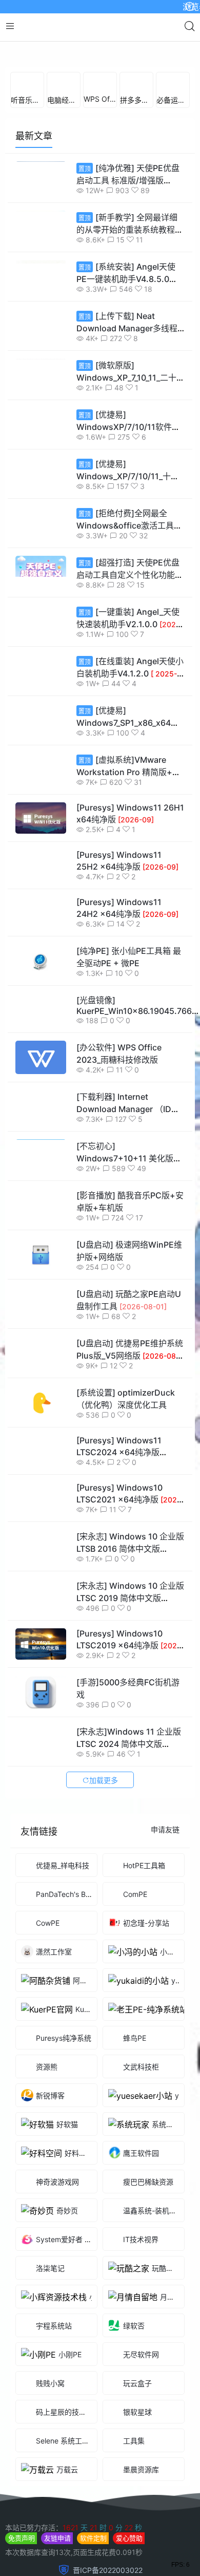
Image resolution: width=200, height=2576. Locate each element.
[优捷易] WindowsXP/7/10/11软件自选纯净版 (128, 487)
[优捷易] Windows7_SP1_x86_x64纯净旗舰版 (128, 783)
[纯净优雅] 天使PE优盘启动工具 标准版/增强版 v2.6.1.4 (128, 240)
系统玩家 (166, 2184)
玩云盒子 (137, 2443)
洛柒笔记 (50, 2328)
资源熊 (47, 2127)
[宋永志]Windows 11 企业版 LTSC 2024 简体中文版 (129, 1803)
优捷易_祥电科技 (63, 1925)
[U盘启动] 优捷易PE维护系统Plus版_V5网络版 (130, 1415)
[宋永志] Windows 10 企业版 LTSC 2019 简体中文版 (130, 1657)
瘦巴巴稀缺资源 (148, 2242)
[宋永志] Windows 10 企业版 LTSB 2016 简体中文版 (130, 1608)
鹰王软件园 (141, 2213)
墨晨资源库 (141, 2530)
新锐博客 (50, 2156)
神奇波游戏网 (57, 2242)
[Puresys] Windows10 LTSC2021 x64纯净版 (131, 1559)
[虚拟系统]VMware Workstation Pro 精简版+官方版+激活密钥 (128, 832)
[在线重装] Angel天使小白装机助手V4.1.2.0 (130, 732)
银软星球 (137, 2472)
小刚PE (70, 2414)
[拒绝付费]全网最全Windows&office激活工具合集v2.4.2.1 (129, 586)
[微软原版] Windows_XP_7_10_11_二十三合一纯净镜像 (131, 438)
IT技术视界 (141, 2299)
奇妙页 (67, 2271)
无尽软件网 (141, 2414)
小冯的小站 (178, 2012)
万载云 (67, 2530)
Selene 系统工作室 (66, 2501)
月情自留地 (178, 2357)
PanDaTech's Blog (66, 1954)
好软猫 (67, 2184)
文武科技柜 (141, 2127)
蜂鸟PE (135, 2098)
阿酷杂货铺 (91, 2041)
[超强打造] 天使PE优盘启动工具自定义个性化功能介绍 (130, 635)
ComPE (135, 1954)
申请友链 (165, 1889)
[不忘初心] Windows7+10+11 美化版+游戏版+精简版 (126, 1218)
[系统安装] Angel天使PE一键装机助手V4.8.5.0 (126, 338)
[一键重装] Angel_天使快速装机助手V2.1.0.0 (130, 683)
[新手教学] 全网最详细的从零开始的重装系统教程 (127, 289)
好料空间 (79, 2213)
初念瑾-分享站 (146, 1983)
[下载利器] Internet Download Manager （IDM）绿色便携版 (129, 1169)
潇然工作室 (54, 2012)
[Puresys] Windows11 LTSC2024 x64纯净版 (119, 1511)
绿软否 (134, 2386)
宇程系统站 (54, 2386)
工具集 (154, 2501)
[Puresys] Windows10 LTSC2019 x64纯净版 (131, 1705)
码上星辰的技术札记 (68, 2472)
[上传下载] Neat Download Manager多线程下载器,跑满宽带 (127, 388)
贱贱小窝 (50, 2443)
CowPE (48, 1982)
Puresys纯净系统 (64, 2098)
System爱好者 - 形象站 (74, 2299)
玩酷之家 (166, 2328)
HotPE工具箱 (144, 1925)
